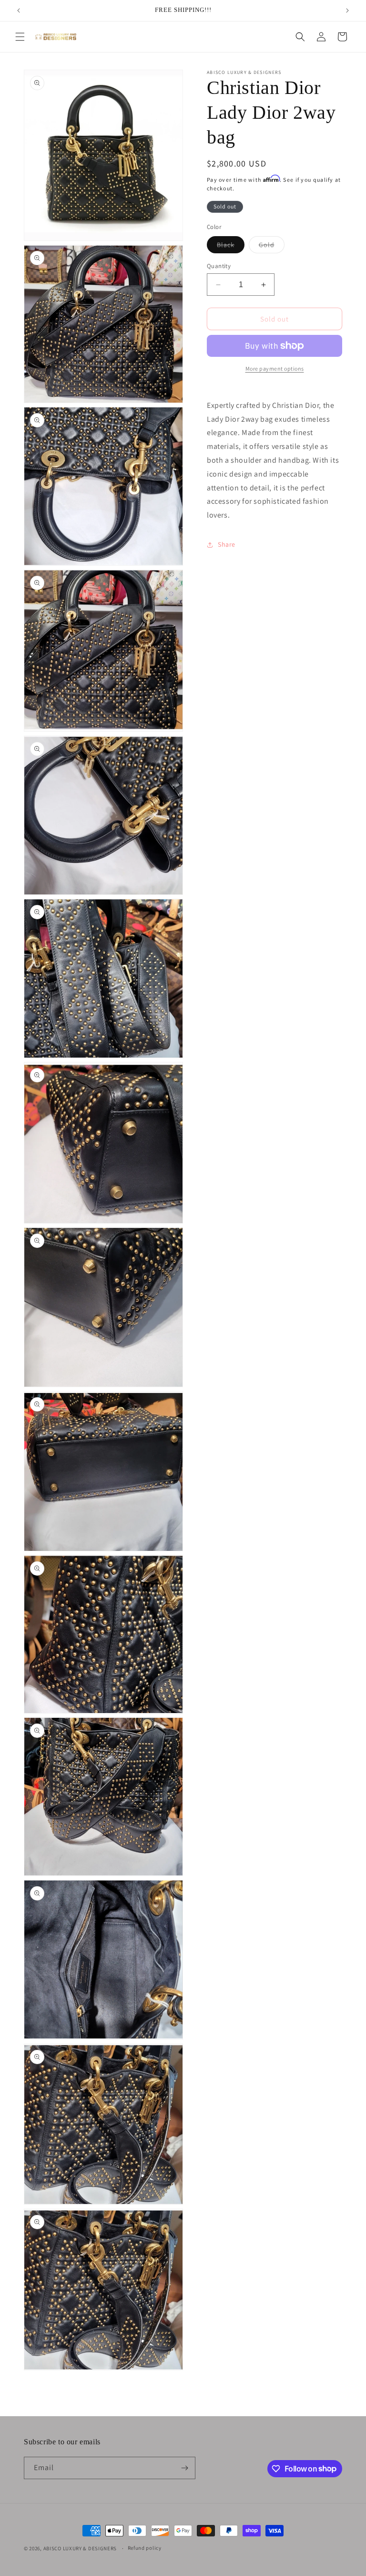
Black (231, 247)
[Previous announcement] (19, 10)
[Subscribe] (184, 2468)
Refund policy (145, 2548)
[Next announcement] (347, 10)
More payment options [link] (275, 369)
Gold (272, 247)
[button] (20, 37)
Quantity (219, 266)
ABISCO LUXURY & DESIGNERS (80, 2548)
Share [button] (227, 544)
